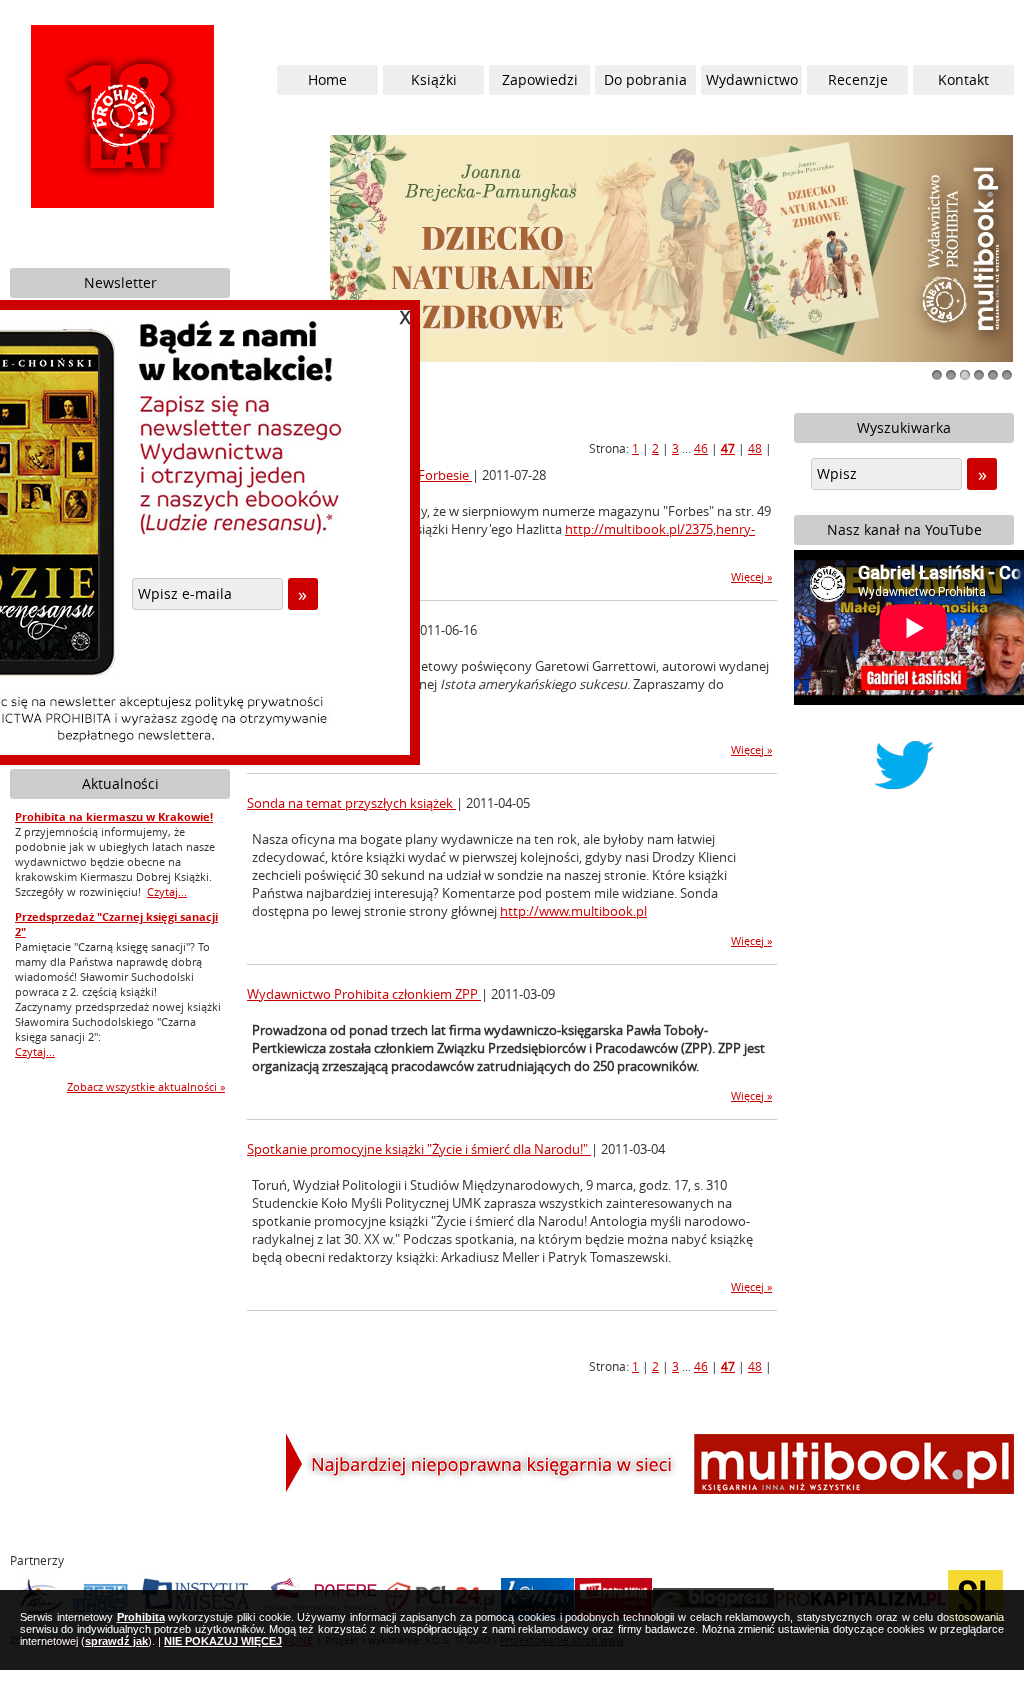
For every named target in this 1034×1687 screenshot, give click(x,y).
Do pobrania (645, 79)
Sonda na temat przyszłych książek (351, 803)
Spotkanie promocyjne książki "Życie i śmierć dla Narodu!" (419, 1149)
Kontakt (963, 79)
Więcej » (751, 576)
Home (327, 79)
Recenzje (858, 79)
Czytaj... (167, 891)
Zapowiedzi (540, 79)
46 (701, 448)
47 (728, 448)
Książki (434, 79)
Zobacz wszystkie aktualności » (146, 1086)
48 (755, 448)
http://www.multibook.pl (573, 911)
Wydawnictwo (752, 79)
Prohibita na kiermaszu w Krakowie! (114, 816)
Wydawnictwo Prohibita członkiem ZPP (364, 994)
